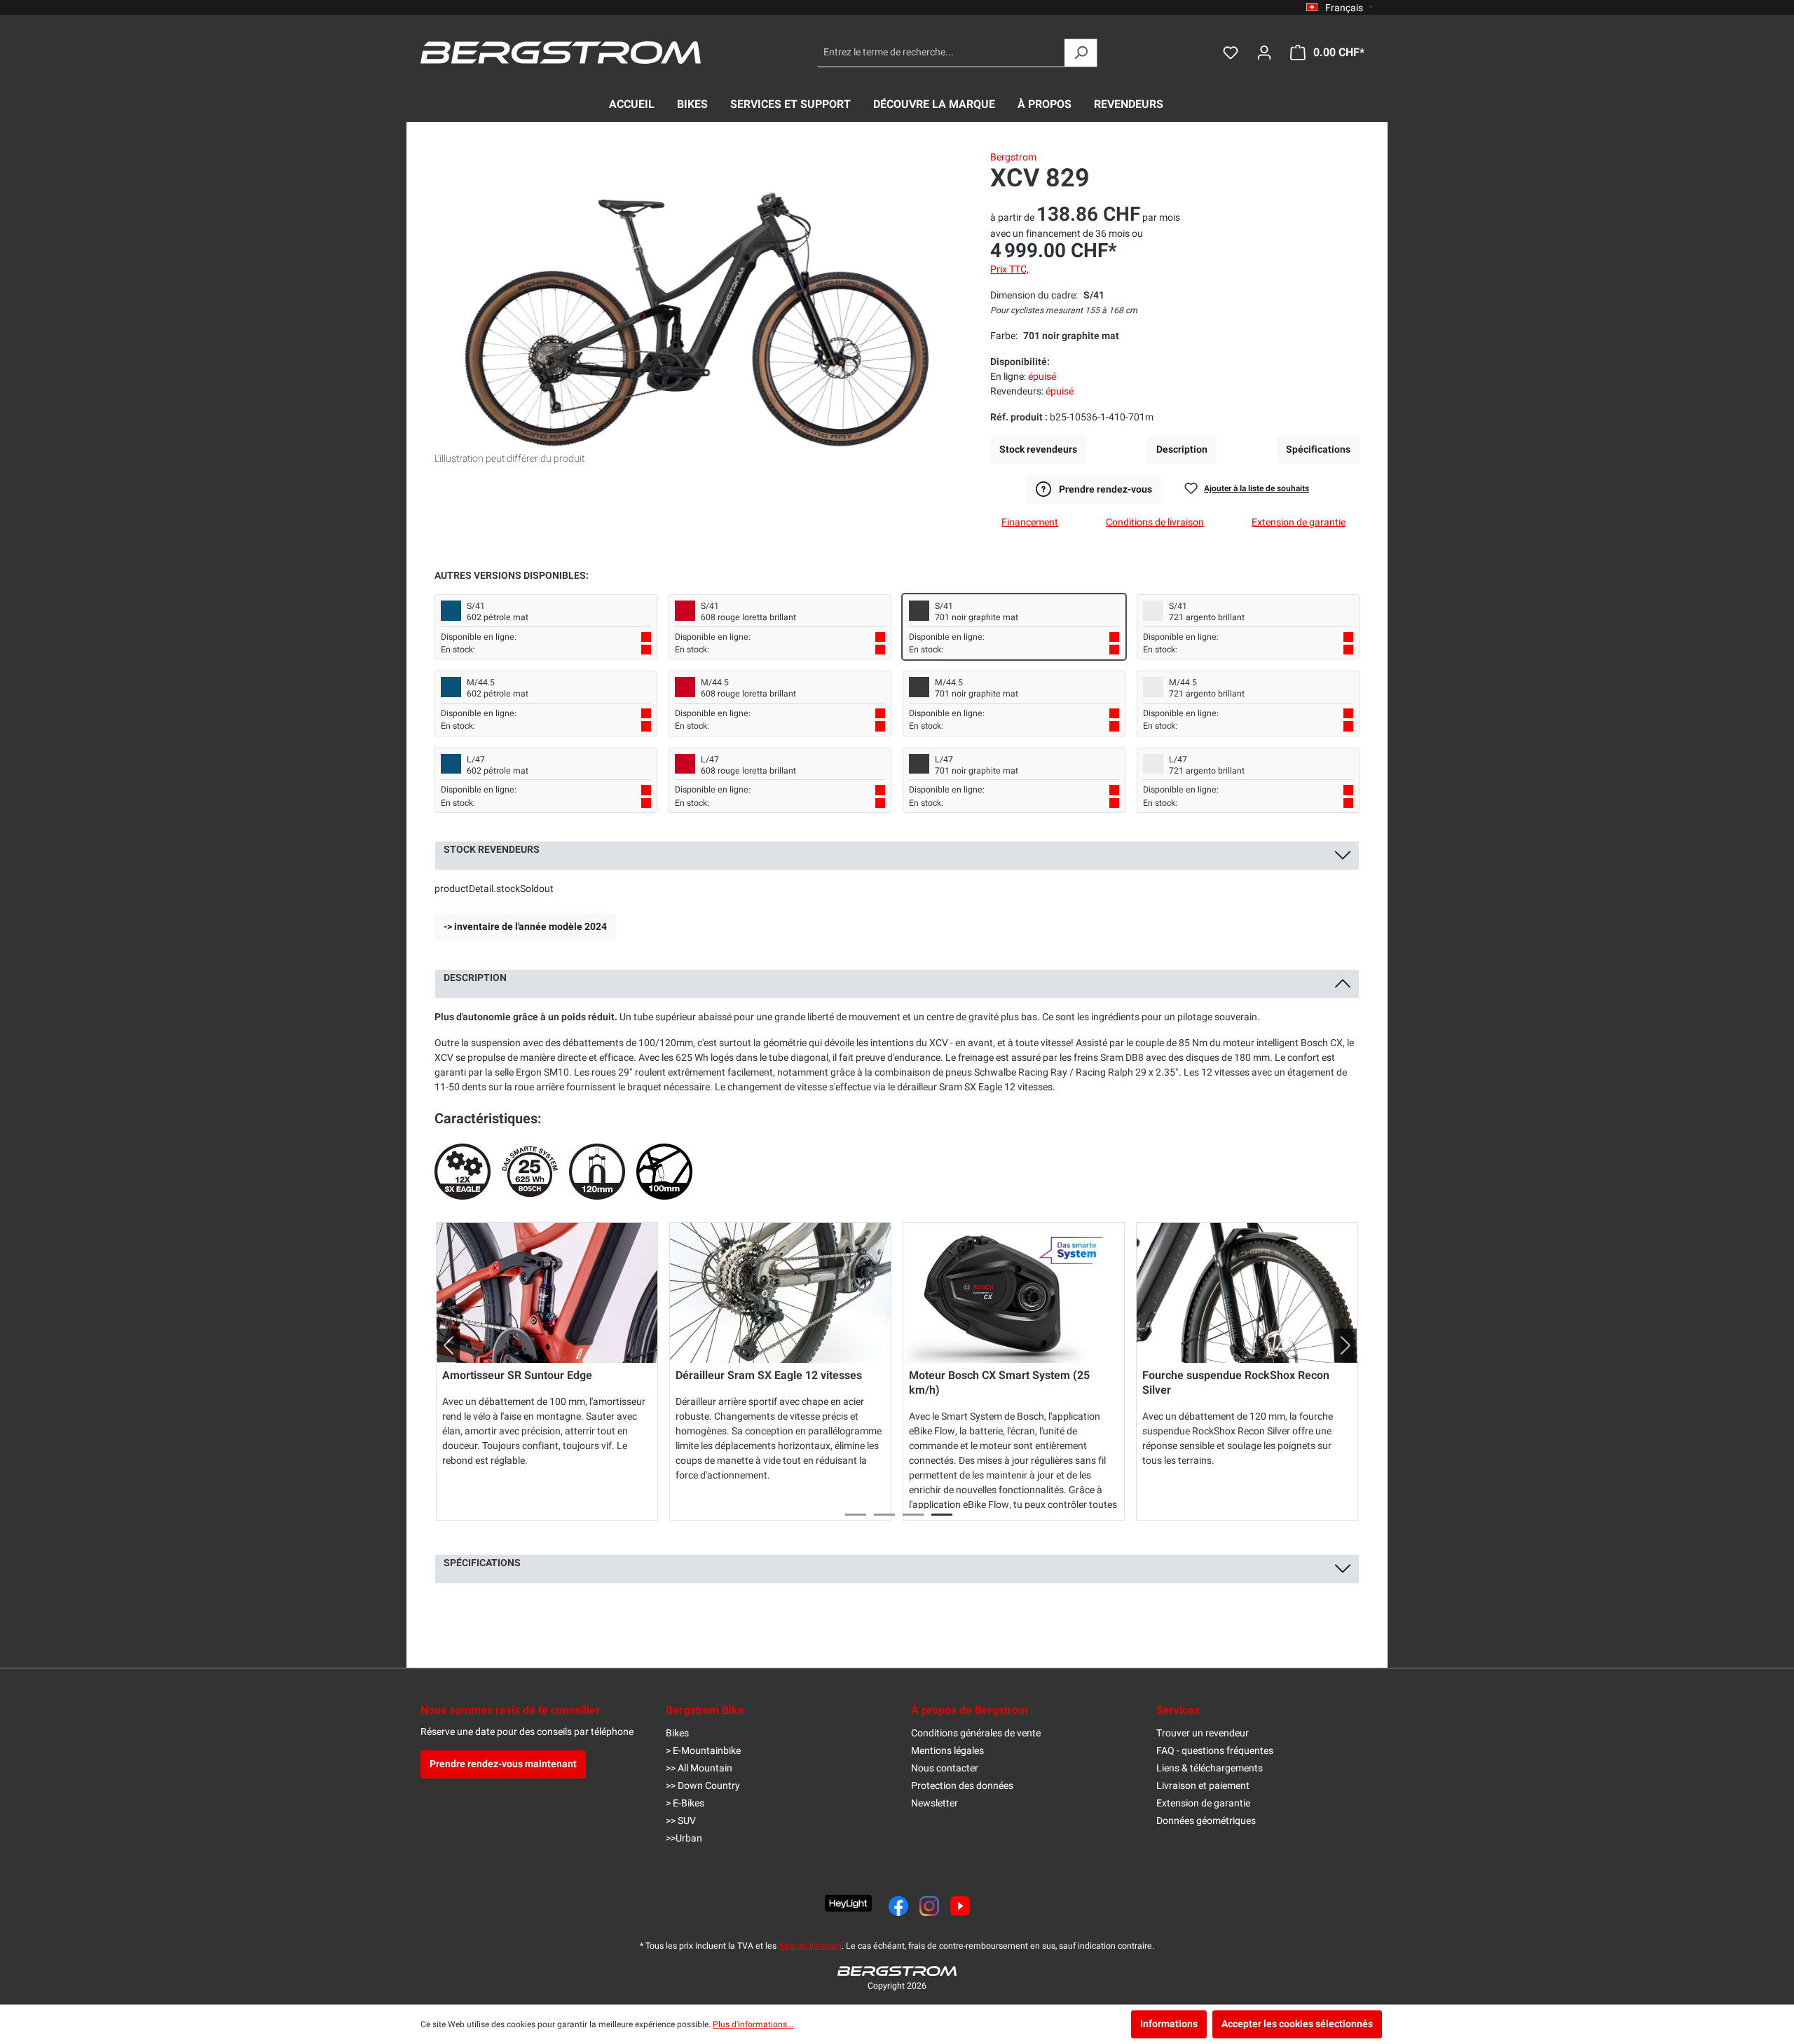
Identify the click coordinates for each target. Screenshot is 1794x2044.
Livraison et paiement (1203, 1786)
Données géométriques (1206, 1821)
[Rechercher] (1081, 53)
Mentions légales (947, 1751)
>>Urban (684, 1838)
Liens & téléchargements (1210, 1768)
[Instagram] (929, 1906)
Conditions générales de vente (976, 1733)
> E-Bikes (685, 1803)
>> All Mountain (699, 1768)
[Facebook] (898, 1906)
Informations (1169, 2024)
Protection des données (962, 1786)
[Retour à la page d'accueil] (561, 53)
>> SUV (681, 1821)
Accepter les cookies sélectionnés (1297, 2024)
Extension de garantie (1203, 1803)
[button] (443, 1345)
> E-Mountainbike (703, 1751)
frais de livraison (810, 1946)
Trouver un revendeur (1203, 1733)
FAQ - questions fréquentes (1215, 1751)
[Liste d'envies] (1231, 53)
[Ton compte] (1264, 53)
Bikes (677, 1733)
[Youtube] (960, 1906)
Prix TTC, (1009, 269)
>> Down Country (703, 1786)
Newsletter (934, 1803)
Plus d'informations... (753, 2024)
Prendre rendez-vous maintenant (503, 1764)
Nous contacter (945, 1768)
